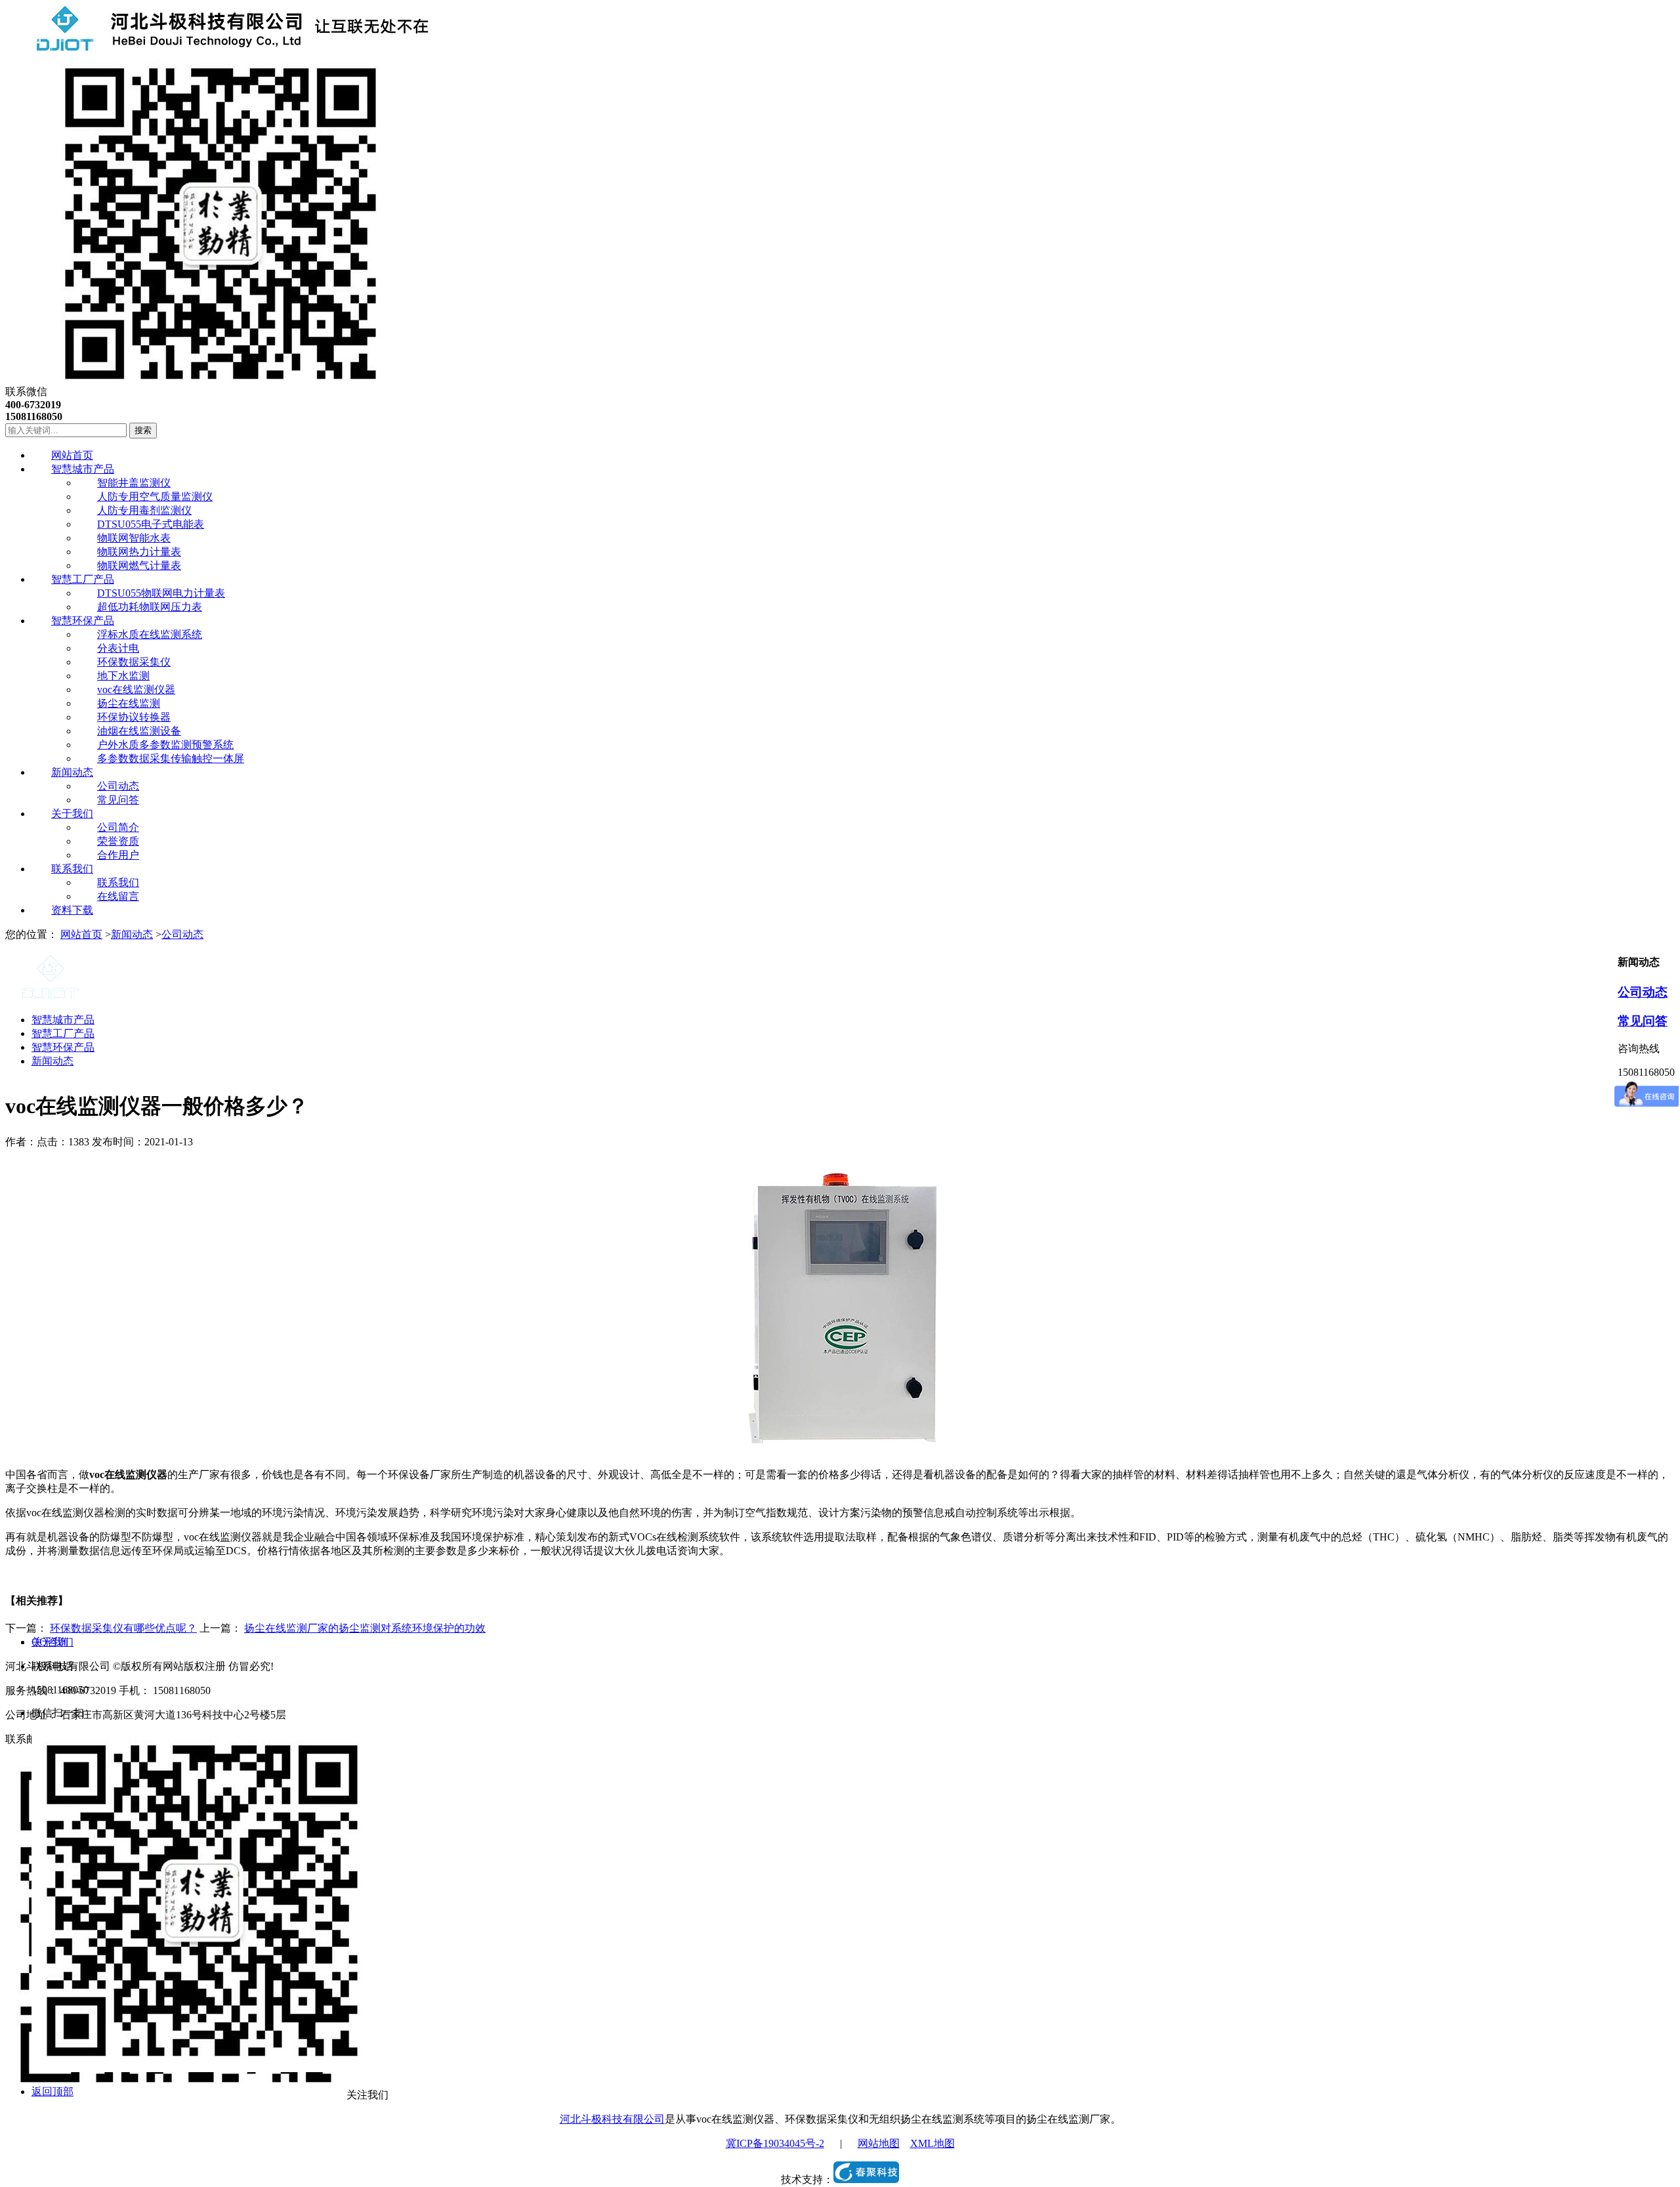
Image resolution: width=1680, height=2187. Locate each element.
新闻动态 (132, 934)
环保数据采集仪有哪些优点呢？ (123, 1628)
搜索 (143, 430)
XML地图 (933, 2143)
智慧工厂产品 (63, 1033)
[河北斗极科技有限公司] (218, 48)
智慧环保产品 (63, 1047)
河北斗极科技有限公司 (612, 2119)
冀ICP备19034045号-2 (775, 2143)
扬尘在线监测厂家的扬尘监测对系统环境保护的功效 (365, 1628)
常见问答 (1643, 1021)
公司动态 (182, 934)
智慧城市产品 (63, 1020)
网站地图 (879, 2143)
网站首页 (81, 934)
